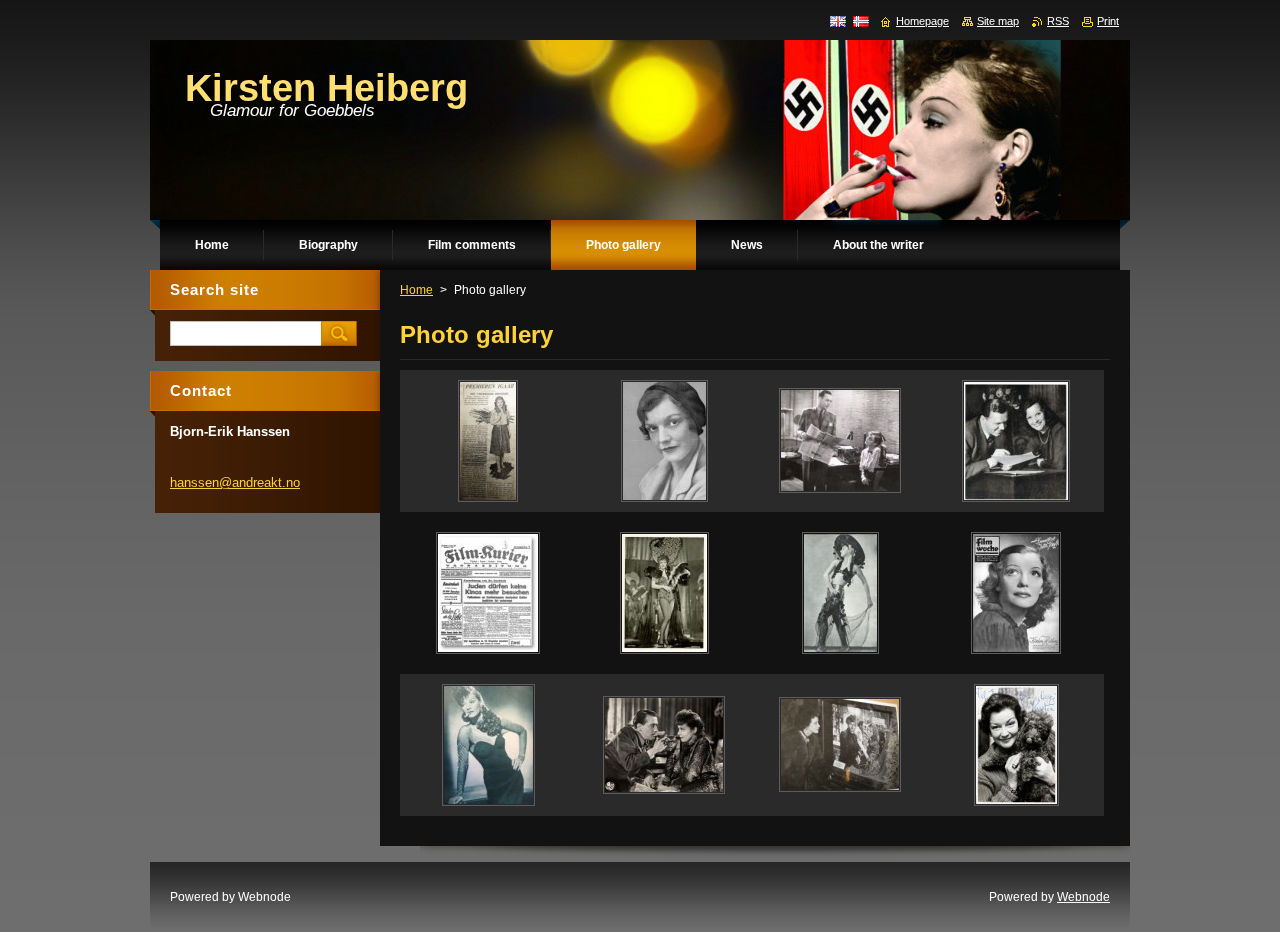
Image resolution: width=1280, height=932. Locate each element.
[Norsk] (861, 21)
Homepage (922, 21)
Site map (998, 21)
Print (1108, 21)
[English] (838, 21)
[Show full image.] (488, 441)
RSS (1058, 21)
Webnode (1083, 897)
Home (416, 290)
